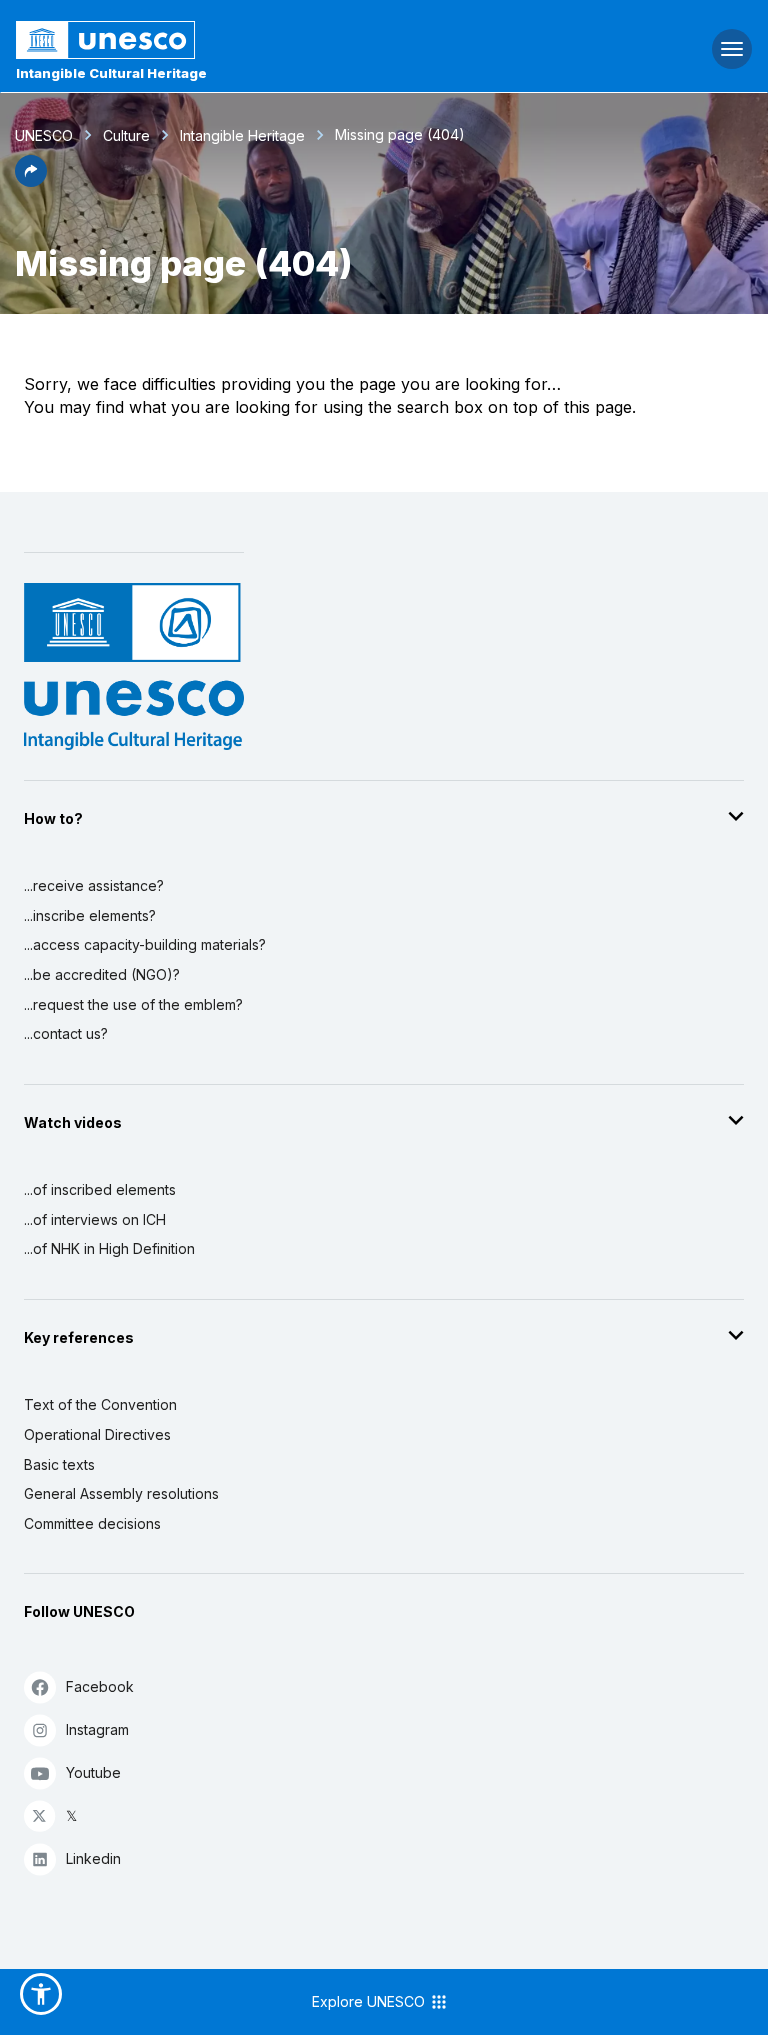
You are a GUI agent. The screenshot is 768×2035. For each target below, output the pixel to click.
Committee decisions (92, 1523)
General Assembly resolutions (121, 1493)
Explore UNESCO (370, 2001)
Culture (126, 135)
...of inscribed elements (100, 1189)
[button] (31, 181)
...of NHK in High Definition (109, 1248)
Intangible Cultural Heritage (111, 73)
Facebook (100, 1686)
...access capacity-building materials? (145, 944)
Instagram (97, 1729)
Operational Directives (97, 1434)
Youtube (93, 1772)
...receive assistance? (94, 885)
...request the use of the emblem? (133, 1004)
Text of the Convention (100, 1404)
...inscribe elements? (90, 915)
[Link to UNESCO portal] (256, 40)
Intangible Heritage (242, 135)
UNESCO (44, 135)
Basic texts (59, 1464)
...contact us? (66, 1033)
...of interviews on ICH (95, 1219)
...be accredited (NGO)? (102, 974)
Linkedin (93, 1858)
